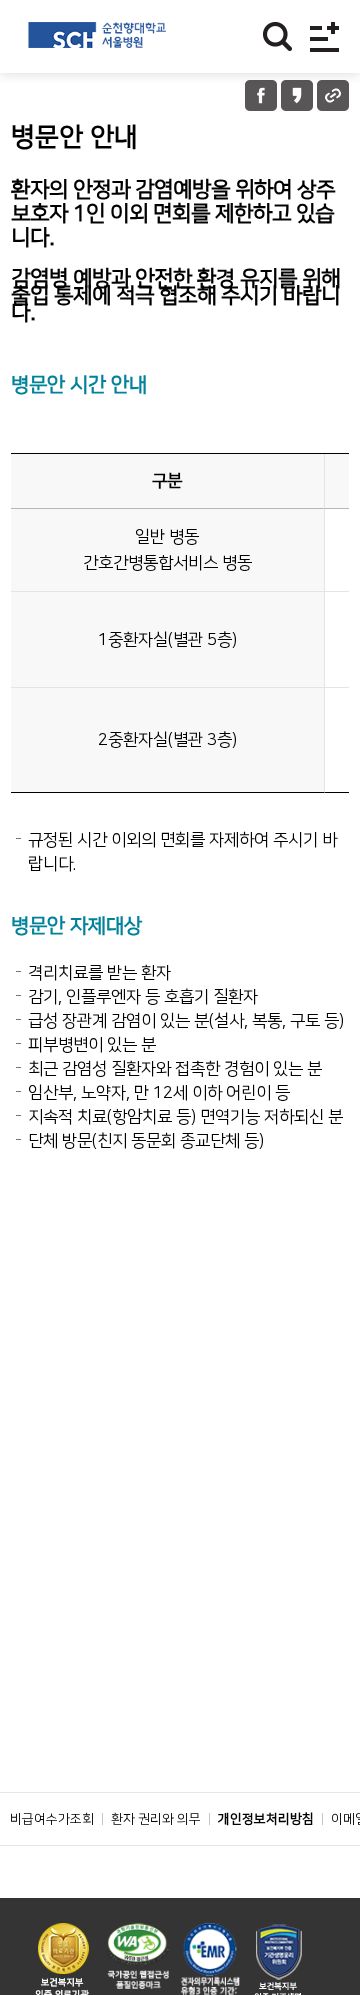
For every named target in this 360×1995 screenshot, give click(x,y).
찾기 (277, 36)
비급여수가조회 (52, 1819)
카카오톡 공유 (297, 95)
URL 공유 (333, 95)
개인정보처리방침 (266, 1819)
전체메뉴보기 (324, 36)
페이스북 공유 (261, 95)
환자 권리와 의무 (156, 1819)
